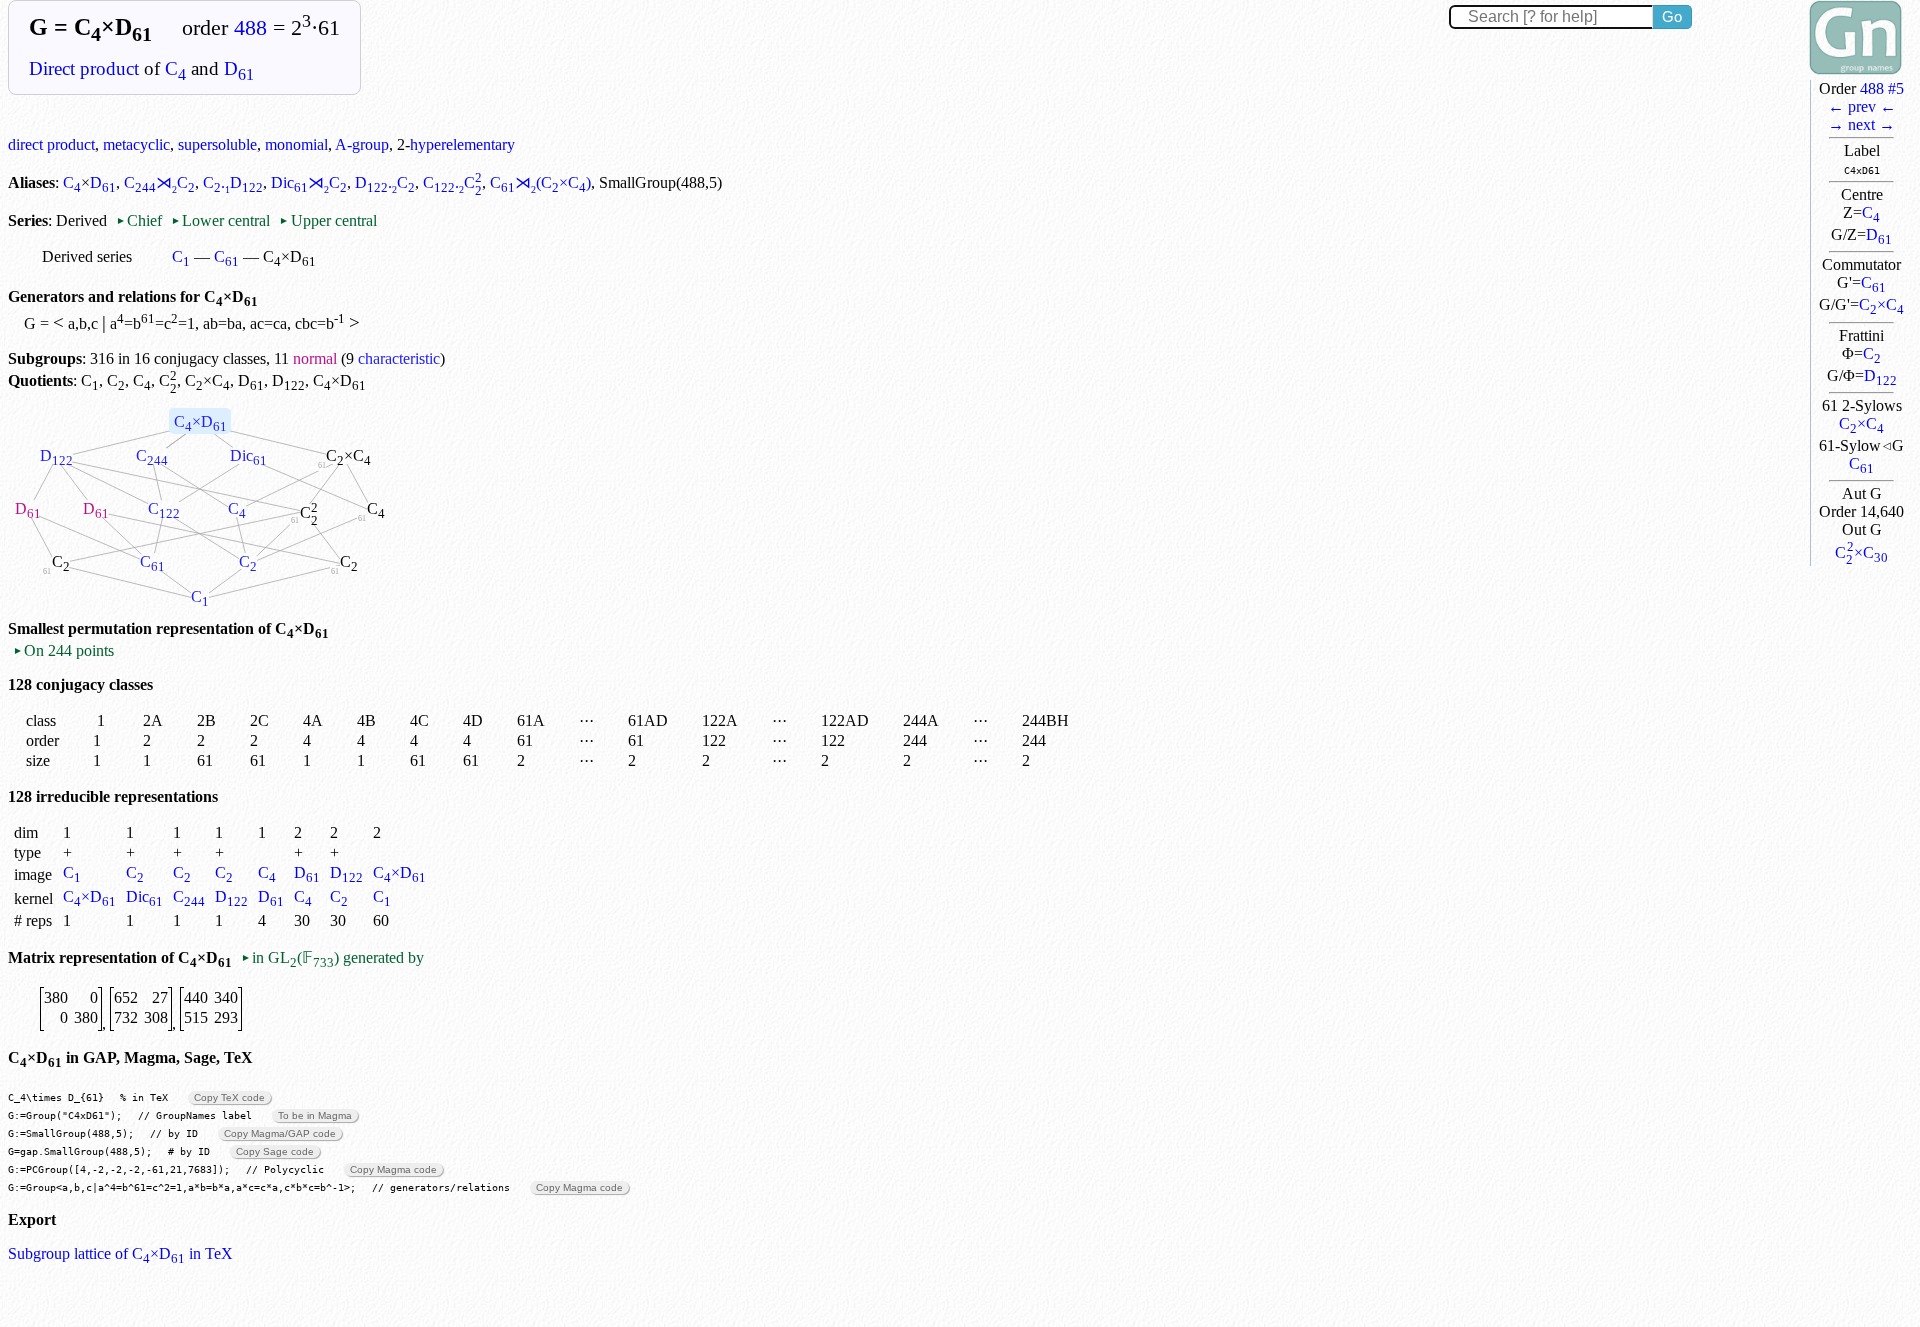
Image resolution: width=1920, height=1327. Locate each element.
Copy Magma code (393, 1169)
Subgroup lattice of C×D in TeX (120, 1253)
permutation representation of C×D (198, 628)
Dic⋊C (309, 182)
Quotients (40, 380)
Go (1672, 16)
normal (315, 358)
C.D (233, 182)
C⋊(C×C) (540, 182)
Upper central (327, 220)
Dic (248, 455)
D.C (385, 182)
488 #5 (1882, 88)
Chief (141, 220)
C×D (200, 422)
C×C (1881, 304)
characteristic (399, 358)
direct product (51, 144)
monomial (296, 144)
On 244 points (63, 650)
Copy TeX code (229, 1097)
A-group (362, 144)
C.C (452, 182)
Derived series (87, 256)
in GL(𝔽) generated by (332, 957)
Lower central (220, 220)
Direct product (84, 68)
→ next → (1861, 124)
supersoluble (217, 144)
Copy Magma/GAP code (280, 1133)
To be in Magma (315, 1115)
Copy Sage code (275, 1151)
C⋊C (159, 182)
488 (250, 28)
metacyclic (136, 144)
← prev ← (1862, 106)
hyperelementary (462, 144)
